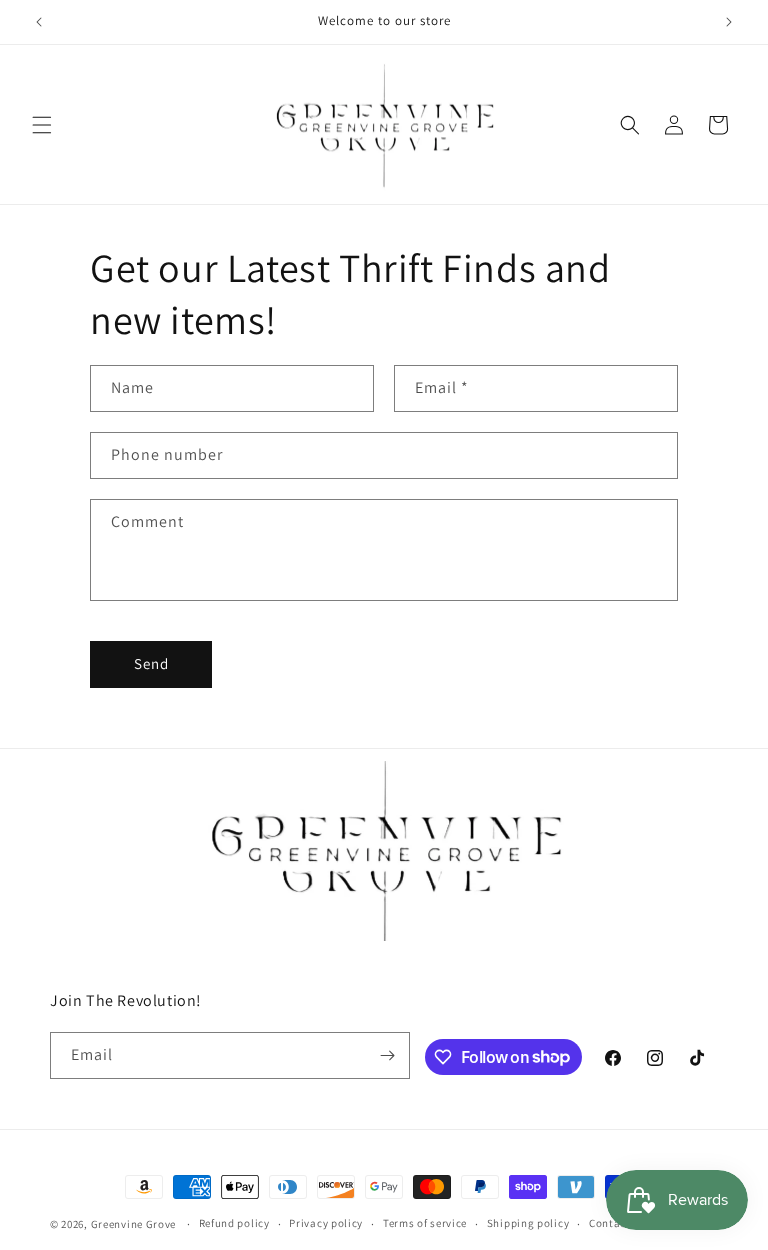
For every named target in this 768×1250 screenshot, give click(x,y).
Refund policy (234, 1223)
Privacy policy (326, 1223)
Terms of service (425, 1223)
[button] (42, 125)
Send (151, 663)
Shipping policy (528, 1223)
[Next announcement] (729, 22)
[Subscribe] (387, 1055)
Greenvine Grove (135, 1224)
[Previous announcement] (39, 22)
